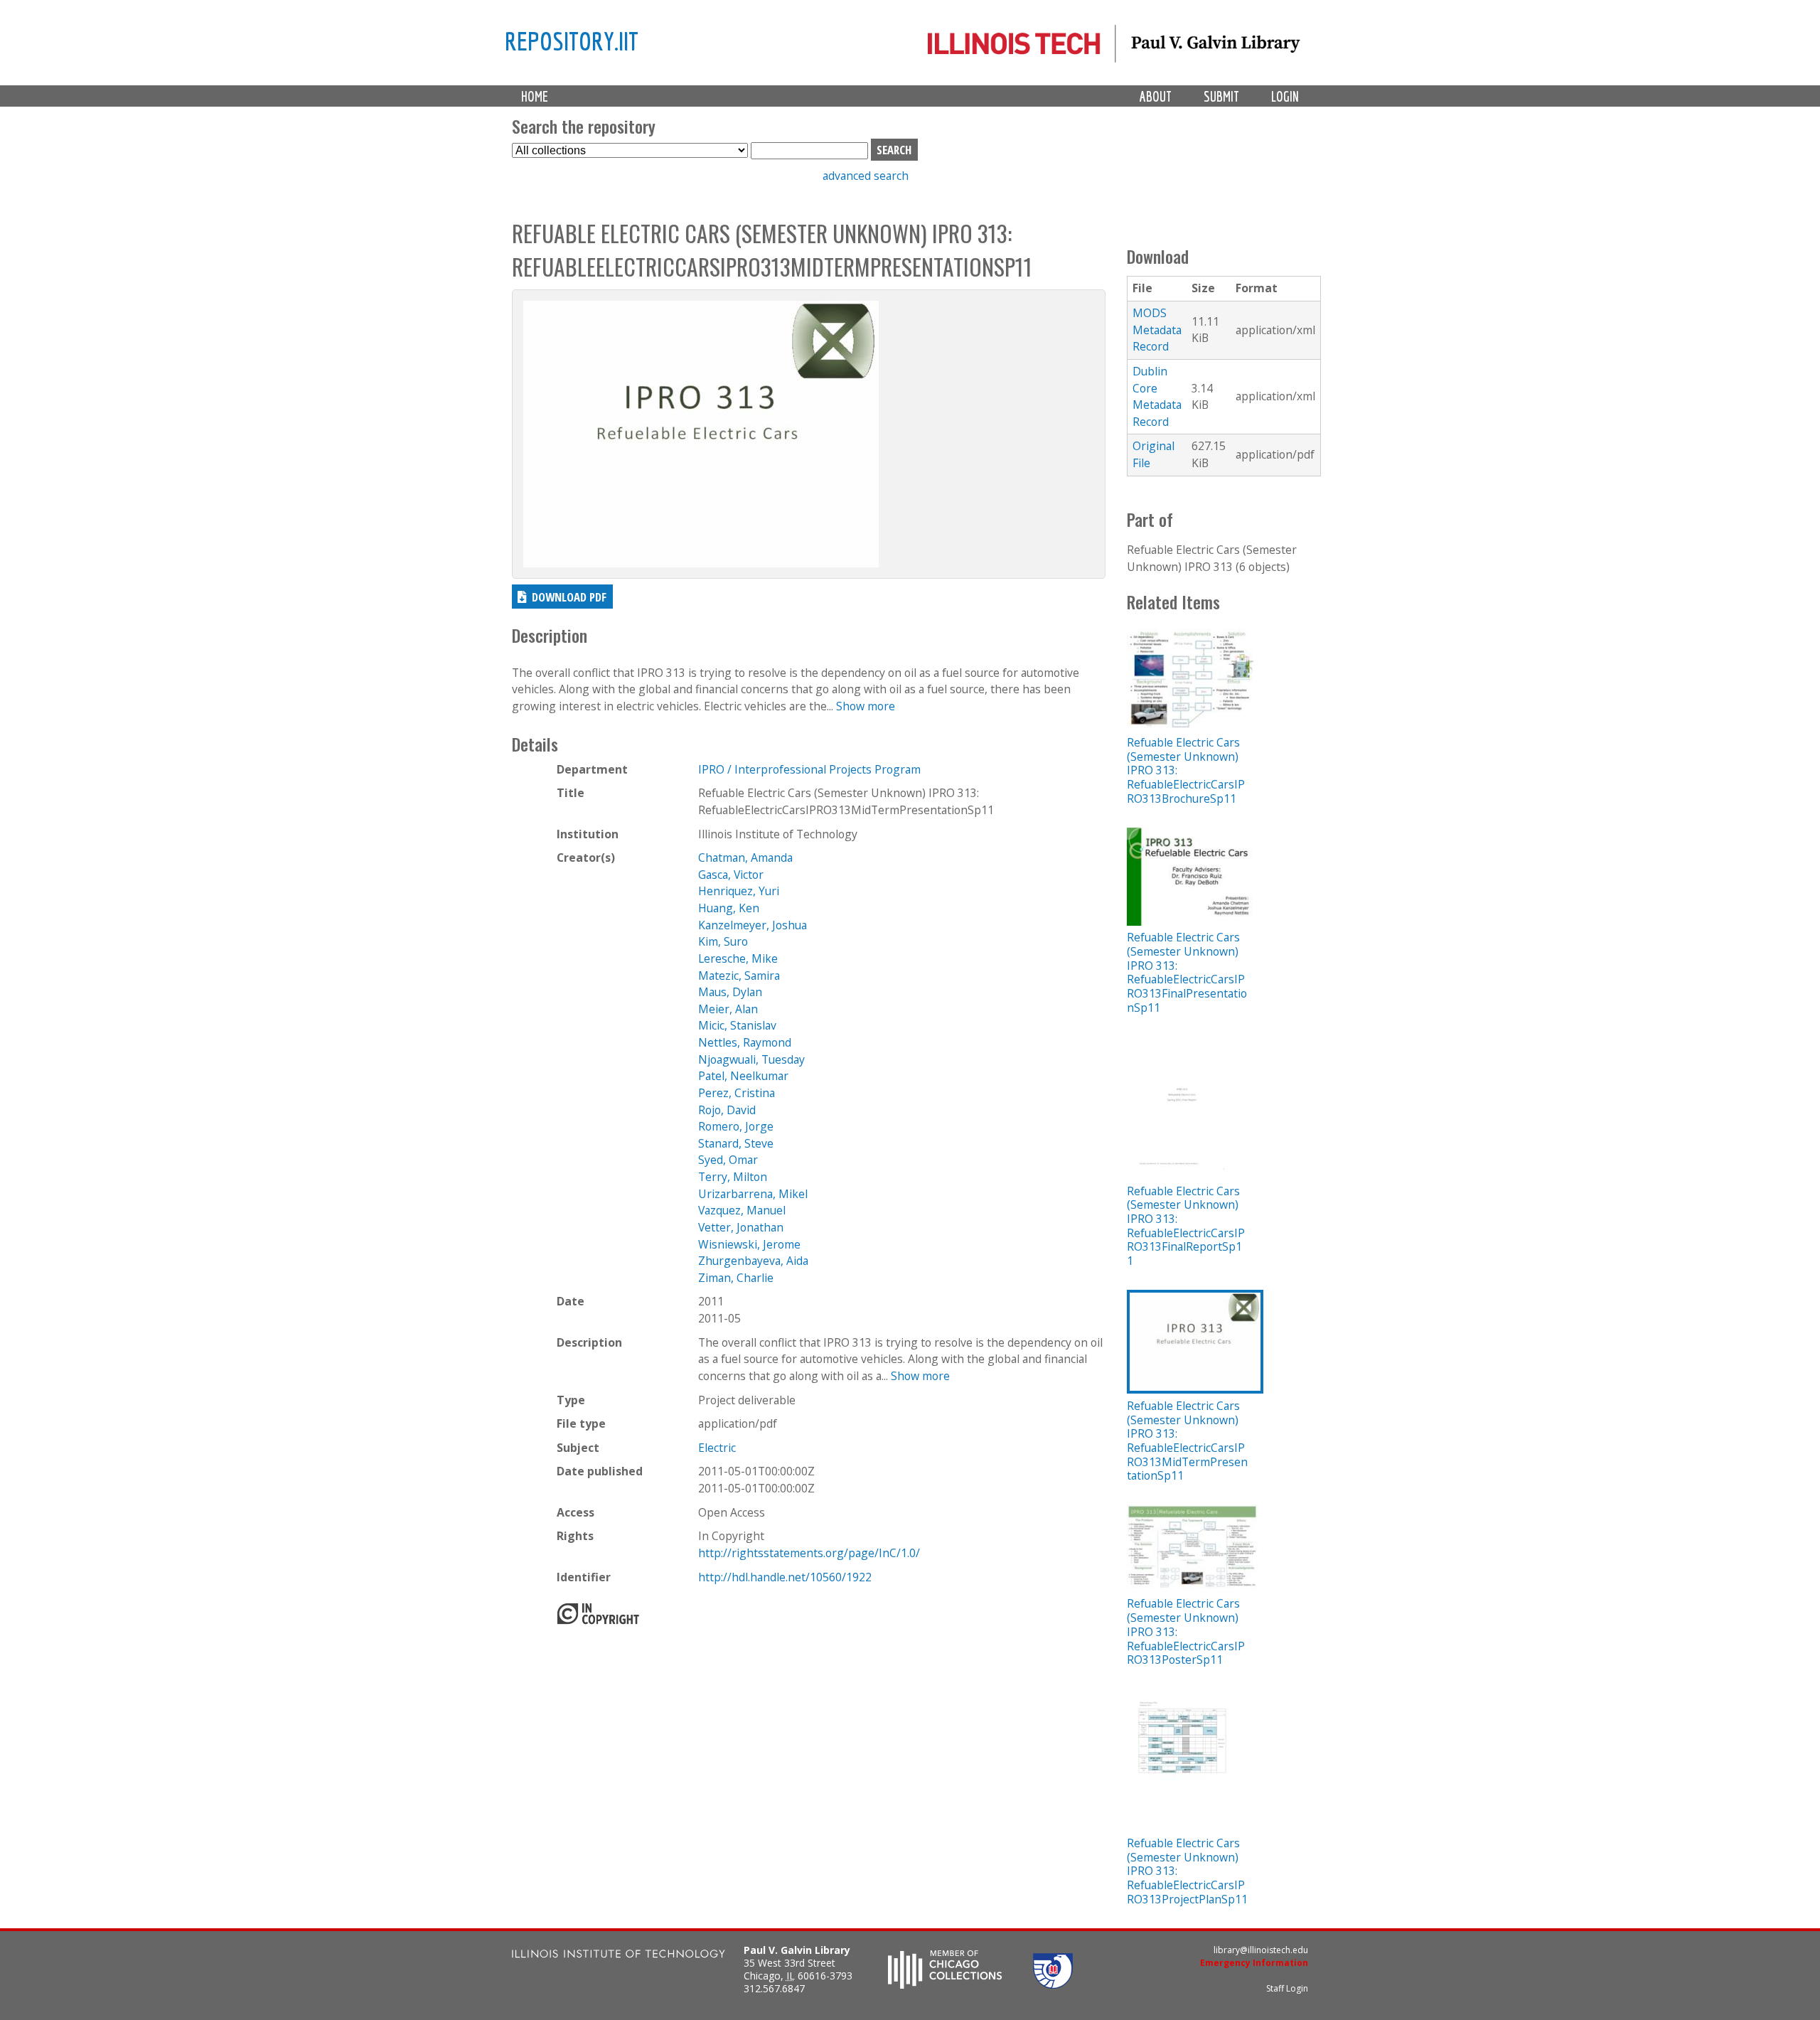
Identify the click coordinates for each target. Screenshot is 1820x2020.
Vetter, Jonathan (741, 1227)
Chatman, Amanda (745, 857)
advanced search (866, 176)
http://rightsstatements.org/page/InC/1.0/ (809, 1553)
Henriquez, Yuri (739, 891)
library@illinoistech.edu (1261, 1950)
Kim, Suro (723, 941)
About (1156, 96)
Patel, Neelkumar (743, 1076)
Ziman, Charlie (736, 1278)
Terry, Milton (733, 1177)
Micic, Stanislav (737, 1025)
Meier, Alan (728, 1009)
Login (1285, 96)
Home (535, 96)
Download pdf (569, 597)
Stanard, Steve (736, 1143)
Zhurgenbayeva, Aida (753, 1261)
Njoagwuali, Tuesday (751, 1059)
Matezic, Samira (739, 976)
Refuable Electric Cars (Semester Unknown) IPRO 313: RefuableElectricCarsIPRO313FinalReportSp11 (1186, 1226)
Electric (717, 1448)
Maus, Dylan (730, 992)
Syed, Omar (728, 1160)
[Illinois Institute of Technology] (619, 1956)
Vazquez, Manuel (742, 1210)
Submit (1221, 96)
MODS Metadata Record (1157, 330)
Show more (866, 706)
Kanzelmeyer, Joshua (753, 925)
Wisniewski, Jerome (749, 1244)
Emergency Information (1254, 1963)
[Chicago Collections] (945, 1984)
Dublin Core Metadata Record (1157, 396)
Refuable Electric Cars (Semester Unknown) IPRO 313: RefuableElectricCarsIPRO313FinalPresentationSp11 (1187, 972)
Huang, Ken (729, 908)
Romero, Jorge (736, 1126)
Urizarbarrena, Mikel (753, 1194)
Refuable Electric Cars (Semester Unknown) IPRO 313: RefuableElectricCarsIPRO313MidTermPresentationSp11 (1187, 1441)
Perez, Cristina (737, 1093)
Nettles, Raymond (745, 1042)
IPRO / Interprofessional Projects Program (809, 769)
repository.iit (572, 41)
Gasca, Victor (731, 875)
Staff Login (1287, 1988)
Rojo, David (727, 1110)
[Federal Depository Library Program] (1053, 1984)
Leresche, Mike (738, 958)
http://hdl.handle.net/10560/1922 (785, 1577)
